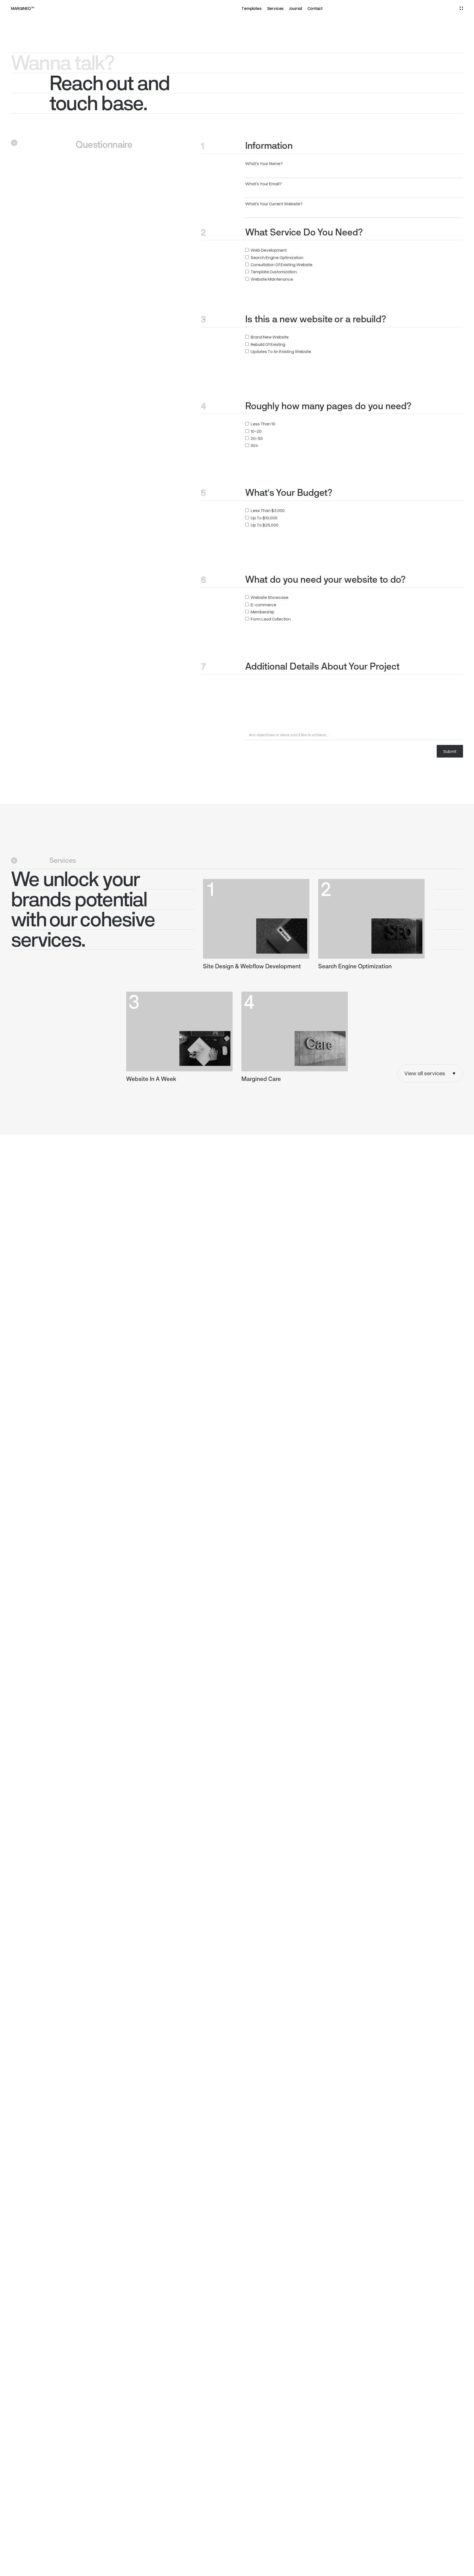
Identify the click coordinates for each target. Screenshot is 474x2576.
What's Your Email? (263, 183)
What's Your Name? (264, 163)
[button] (461, 8)
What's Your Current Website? (274, 203)
